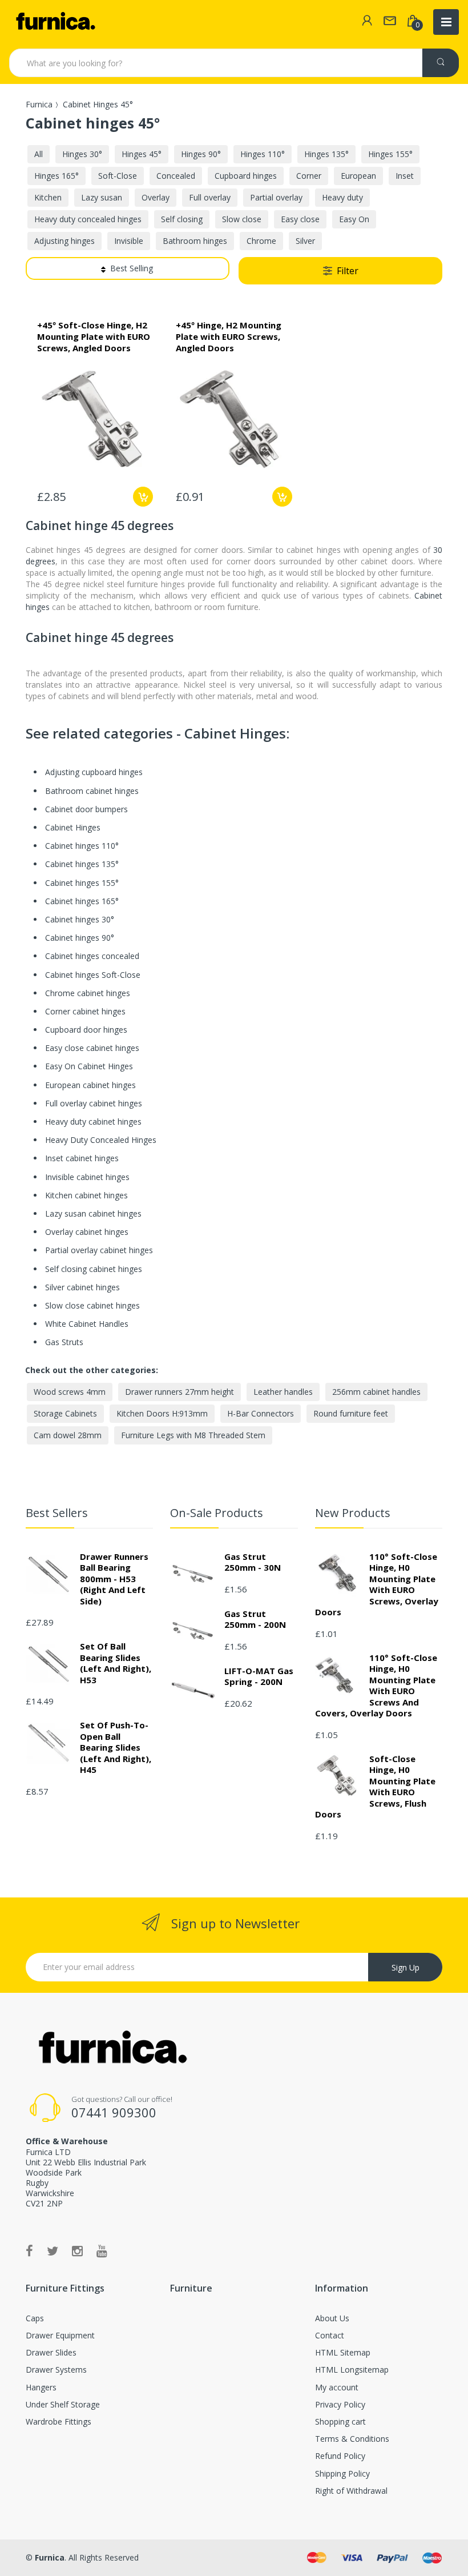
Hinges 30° (82, 154)
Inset (405, 176)
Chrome (261, 241)
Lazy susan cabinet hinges (93, 1213)
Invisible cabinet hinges (87, 1177)
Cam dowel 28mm (68, 1435)
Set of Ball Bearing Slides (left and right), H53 (116, 1663)
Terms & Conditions (352, 2439)
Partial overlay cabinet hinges (99, 1250)
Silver (305, 241)
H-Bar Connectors (261, 1413)
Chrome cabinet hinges (88, 993)
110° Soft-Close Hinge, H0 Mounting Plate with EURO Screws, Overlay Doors (377, 1584)
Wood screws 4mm (70, 1392)
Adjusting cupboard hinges (94, 772)
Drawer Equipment (60, 2335)
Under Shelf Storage (63, 2404)
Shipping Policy (342, 2473)
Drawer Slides (51, 2352)
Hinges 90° (201, 154)
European (358, 176)
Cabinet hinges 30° (80, 919)
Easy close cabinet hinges (92, 1048)
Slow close (242, 219)
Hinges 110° (263, 154)
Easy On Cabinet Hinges (89, 1066)
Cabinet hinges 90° (80, 938)
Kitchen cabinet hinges (86, 1195)
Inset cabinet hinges (82, 1158)
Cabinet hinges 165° (82, 901)
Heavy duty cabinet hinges (93, 1122)
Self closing (182, 219)
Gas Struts (64, 1342)
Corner (309, 176)
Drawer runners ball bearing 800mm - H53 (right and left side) (114, 1579)
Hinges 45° (142, 154)
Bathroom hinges (195, 241)
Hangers (41, 2387)
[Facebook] (29, 2250)
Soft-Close (118, 176)
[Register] (367, 22)
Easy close (300, 219)
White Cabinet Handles (87, 1324)
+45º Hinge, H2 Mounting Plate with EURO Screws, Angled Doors (229, 336)
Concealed (176, 176)
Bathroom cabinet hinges (92, 791)
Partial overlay (276, 197)
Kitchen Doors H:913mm (162, 1413)
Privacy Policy (340, 2404)
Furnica (39, 104)
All (39, 154)
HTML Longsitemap (352, 2370)
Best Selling (132, 268)
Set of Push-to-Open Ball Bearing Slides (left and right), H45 (116, 1747)
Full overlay (210, 197)
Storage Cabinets (65, 1413)
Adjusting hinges (64, 241)
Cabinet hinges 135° (82, 864)
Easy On (354, 219)
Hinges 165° (57, 176)
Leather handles (283, 1392)
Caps (35, 2318)
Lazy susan (102, 197)
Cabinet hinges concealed (92, 956)
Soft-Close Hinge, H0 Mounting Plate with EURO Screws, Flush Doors (375, 1787)
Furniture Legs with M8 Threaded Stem (193, 1435)
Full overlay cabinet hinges (94, 1103)
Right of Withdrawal (351, 2491)
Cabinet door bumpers (86, 809)
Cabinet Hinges (73, 827)
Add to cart (143, 497)
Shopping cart (340, 2421)
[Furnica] (55, 22)
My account (337, 2387)
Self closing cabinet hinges (94, 1269)
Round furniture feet (351, 1413)
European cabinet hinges (90, 1085)
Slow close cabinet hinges (92, 1305)
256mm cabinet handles (376, 1392)
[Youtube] (102, 2250)
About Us (332, 2318)
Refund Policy (340, 2456)
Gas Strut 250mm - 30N (253, 1562)
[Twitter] (53, 2250)
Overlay (156, 197)
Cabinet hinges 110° (82, 846)
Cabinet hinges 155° (82, 883)
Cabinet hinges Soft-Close (93, 975)
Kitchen (48, 197)
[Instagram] (77, 2250)
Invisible (129, 241)
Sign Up (406, 1967)
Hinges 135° (326, 154)
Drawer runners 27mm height (179, 1392)
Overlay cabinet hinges (87, 1232)
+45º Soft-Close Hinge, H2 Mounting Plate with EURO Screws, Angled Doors (94, 336)
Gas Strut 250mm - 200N (255, 1619)
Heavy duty (342, 197)
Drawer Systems (56, 2370)
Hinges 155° (390, 154)
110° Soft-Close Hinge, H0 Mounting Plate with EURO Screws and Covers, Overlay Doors (376, 1686)
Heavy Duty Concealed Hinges (101, 1140)
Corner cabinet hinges (85, 1011)
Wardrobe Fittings (58, 2421)
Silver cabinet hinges (82, 1287)
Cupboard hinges (246, 176)
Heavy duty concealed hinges (88, 219)
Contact (330, 2335)
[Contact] (390, 22)
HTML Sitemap (343, 2352)
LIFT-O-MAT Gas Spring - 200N (259, 1676)
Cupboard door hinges (86, 1030)
